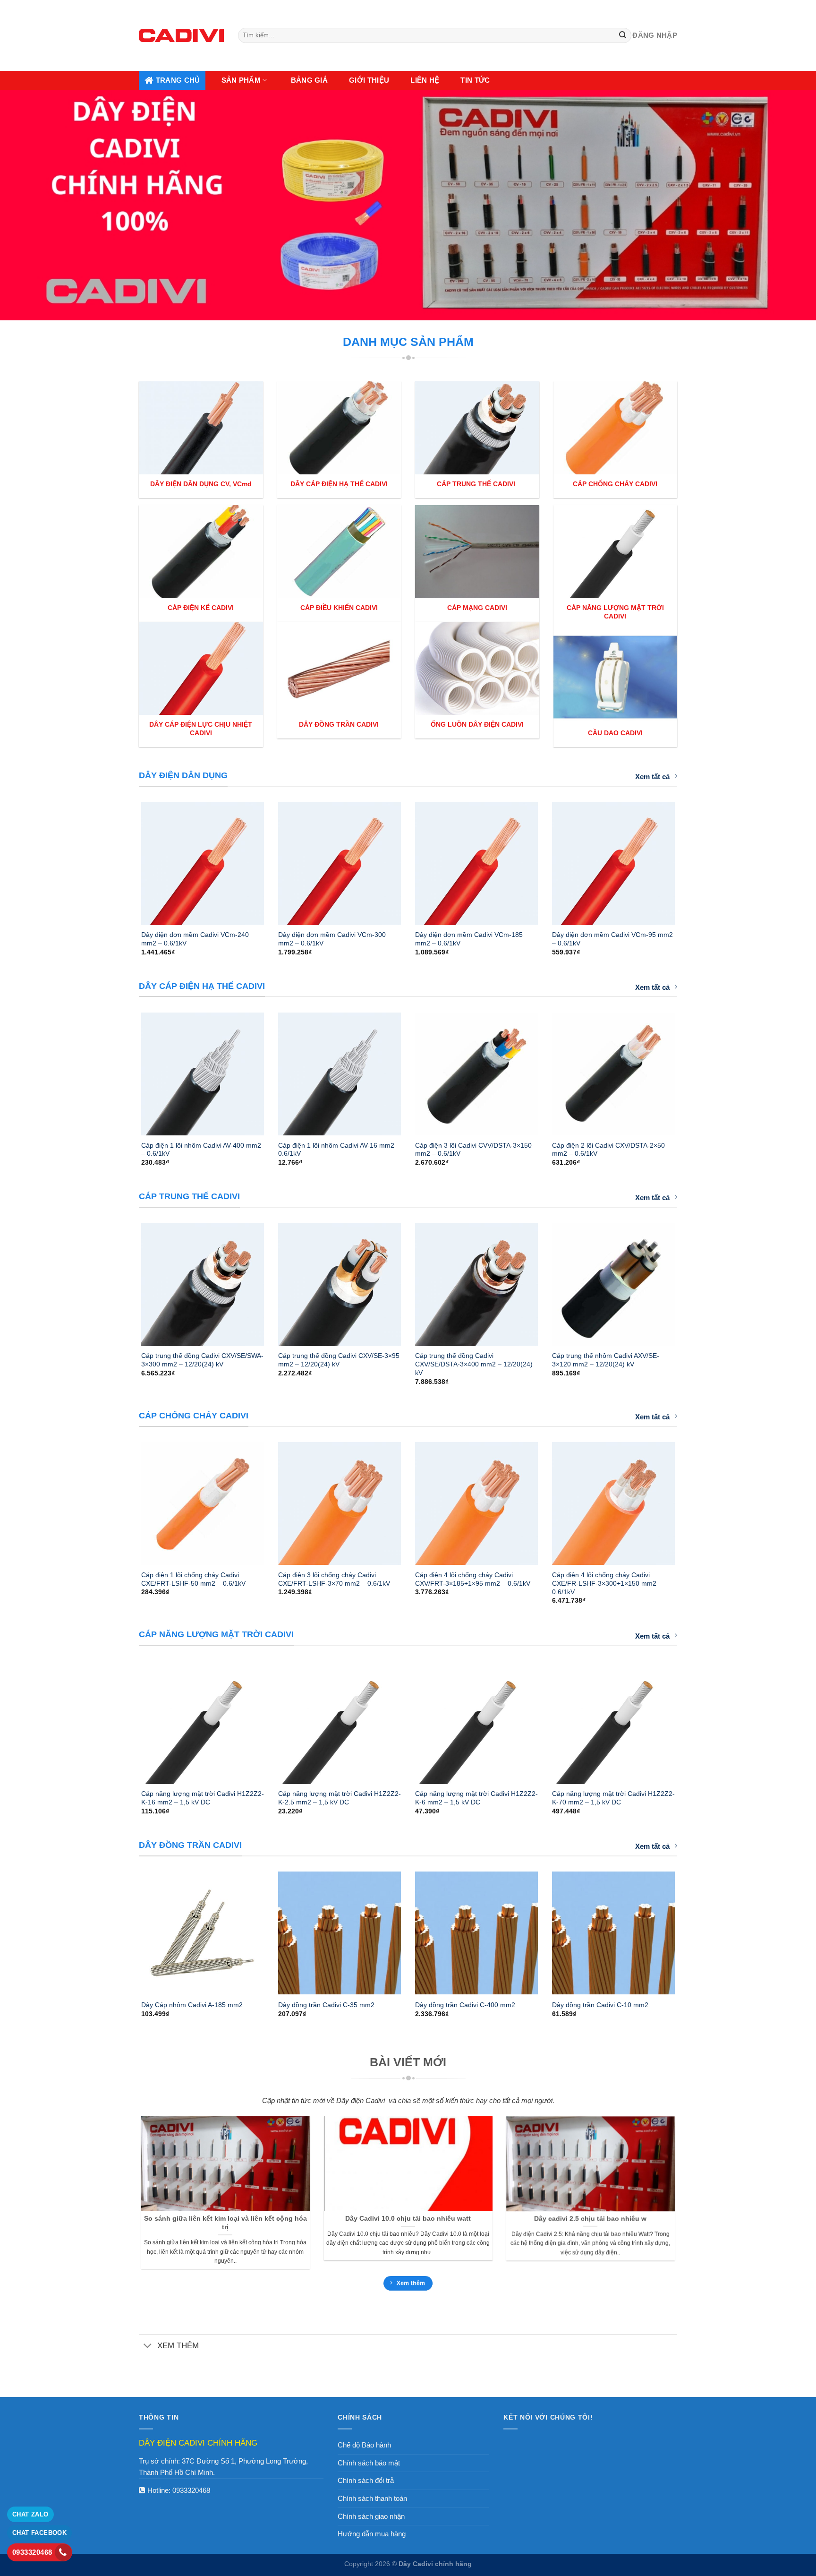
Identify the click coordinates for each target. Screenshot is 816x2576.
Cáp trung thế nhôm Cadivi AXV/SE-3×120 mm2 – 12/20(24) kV (606, 1360)
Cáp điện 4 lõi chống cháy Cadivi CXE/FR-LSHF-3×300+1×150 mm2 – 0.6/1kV (607, 1583)
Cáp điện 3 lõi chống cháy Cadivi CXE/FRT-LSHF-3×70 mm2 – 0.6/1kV (334, 1579)
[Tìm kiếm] (623, 35)
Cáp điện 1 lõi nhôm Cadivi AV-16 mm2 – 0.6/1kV (339, 1150)
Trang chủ (178, 80)
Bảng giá (309, 80)
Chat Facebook (39, 2533)
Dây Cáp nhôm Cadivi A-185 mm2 (192, 2005)
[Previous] (129, 859)
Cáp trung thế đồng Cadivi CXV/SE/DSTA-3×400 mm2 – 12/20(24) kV (474, 1364)
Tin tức (475, 80)
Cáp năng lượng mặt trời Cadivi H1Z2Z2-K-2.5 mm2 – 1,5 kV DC (340, 1798)
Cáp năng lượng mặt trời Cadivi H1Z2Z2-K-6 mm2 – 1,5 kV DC (476, 1798)
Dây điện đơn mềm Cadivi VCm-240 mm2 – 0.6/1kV (195, 939)
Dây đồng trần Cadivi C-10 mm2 (600, 2005)
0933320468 (191, 2490)
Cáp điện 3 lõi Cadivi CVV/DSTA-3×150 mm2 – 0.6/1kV (473, 1150)
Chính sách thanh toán (372, 2498)
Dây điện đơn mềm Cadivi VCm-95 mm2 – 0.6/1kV (612, 939)
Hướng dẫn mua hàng (372, 2534)
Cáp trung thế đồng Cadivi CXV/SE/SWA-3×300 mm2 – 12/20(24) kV (202, 1360)
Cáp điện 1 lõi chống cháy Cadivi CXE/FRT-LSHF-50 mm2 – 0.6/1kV (193, 1579)
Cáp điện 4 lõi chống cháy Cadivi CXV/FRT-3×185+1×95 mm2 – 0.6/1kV (473, 1579)
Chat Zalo (30, 2514)
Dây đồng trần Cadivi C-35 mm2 (326, 2005)
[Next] (687, 859)
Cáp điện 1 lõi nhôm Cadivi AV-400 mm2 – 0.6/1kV (201, 1150)
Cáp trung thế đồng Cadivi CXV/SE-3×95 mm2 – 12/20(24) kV (339, 1360)
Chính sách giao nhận (371, 2516)
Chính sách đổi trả (366, 2480)
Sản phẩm (241, 80)
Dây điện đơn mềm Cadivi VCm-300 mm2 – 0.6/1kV (332, 939)
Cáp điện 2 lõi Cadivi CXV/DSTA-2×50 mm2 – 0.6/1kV (608, 1150)
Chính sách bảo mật (369, 2463)
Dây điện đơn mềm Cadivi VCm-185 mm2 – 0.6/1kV (469, 939)
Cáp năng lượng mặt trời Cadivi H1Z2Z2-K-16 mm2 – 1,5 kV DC (203, 1798)
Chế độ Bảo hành (364, 2445)
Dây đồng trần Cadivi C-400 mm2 (465, 2005)
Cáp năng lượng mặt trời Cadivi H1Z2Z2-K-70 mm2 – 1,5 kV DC (613, 1798)
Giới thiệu (369, 80)
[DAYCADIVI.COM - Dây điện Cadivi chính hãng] (181, 35)
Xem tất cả (652, 777)
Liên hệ (425, 80)
